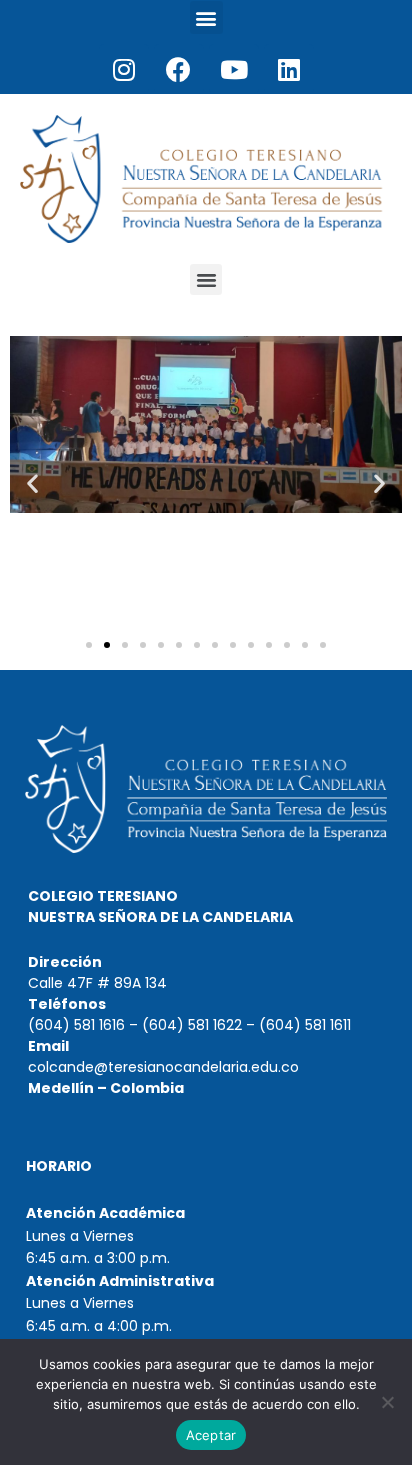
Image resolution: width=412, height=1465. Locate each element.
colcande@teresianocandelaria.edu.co (163, 1067)
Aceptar (211, 1435)
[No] (387, 1402)
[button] (206, 17)
